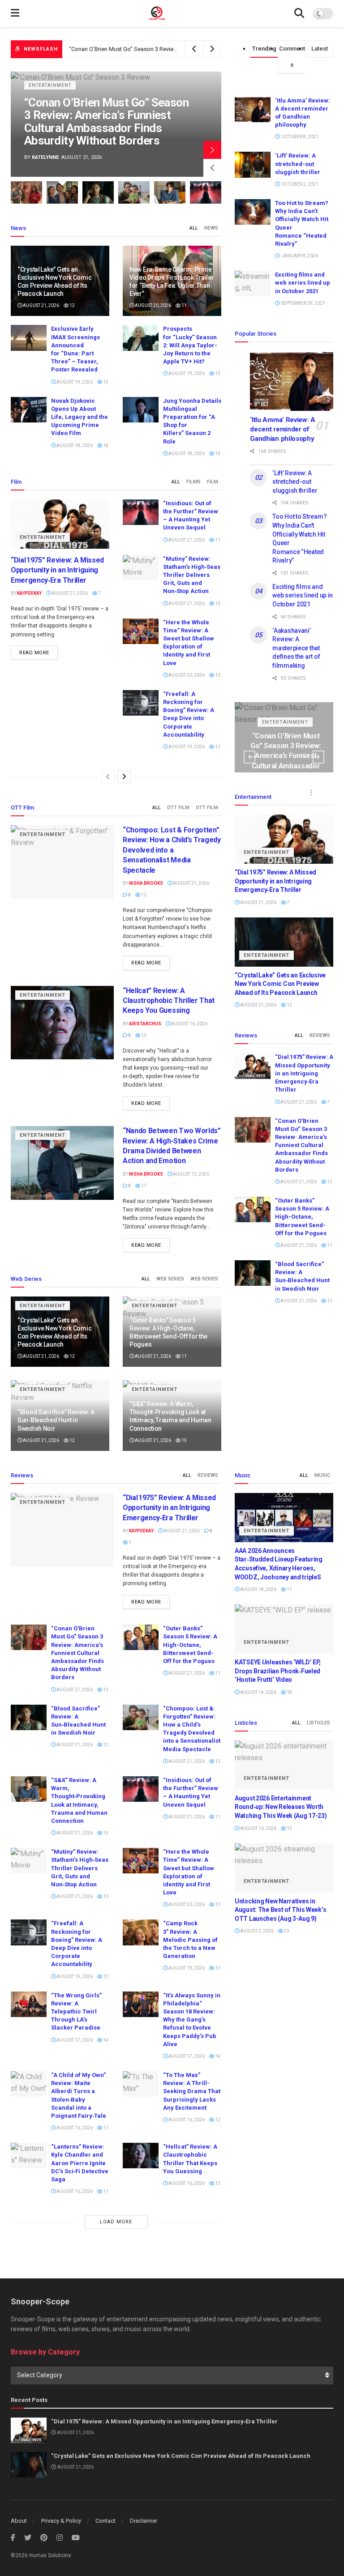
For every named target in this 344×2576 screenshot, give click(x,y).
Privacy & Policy (61, 2521)
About (19, 2521)
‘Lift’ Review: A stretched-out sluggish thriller (298, 164)
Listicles (318, 1723)
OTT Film (178, 808)
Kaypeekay (29, 593)
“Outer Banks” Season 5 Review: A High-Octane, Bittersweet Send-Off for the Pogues (178, 49)
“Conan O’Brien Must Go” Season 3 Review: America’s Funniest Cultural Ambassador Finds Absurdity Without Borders (301, 1145)
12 (72, 305)
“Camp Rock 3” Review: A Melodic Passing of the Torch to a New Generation (190, 1940)
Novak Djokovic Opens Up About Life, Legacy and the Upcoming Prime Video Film (80, 417)
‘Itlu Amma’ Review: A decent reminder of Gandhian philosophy (283, 429)
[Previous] (108, 777)
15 (105, 382)
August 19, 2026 (74, 382)
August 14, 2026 (258, 1692)
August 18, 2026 (74, 446)
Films (193, 482)
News (211, 228)
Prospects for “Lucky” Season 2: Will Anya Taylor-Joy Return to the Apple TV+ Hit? (190, 345)
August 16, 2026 (189, 1024)
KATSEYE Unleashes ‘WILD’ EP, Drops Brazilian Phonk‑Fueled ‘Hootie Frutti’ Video (278, 1671)
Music (322, 1475)
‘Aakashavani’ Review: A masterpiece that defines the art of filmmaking (296, 648)
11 (184, 305)
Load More (116, 2222)
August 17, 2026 (74, 2040)
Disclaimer (144, 2521)
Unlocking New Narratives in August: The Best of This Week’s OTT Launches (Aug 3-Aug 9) (280, 1910)
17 (143, 1186)
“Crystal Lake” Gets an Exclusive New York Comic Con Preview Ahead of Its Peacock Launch (280, 984)
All (194, 228)
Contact (105, 2521)
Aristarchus (145, 1024)
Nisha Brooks (50, 157)
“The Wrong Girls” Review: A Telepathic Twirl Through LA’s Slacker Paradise (76, 2012)
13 (217, 373)
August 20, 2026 (153, 305)
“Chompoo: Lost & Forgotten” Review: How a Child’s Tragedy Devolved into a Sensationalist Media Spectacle (172, 850)
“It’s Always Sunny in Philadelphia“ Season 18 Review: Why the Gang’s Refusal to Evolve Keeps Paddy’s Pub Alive (192, 2020)
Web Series (170, 1279)
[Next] (124, 777)
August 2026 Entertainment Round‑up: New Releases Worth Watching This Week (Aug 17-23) (281, 1807)
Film (213, 482)
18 (105, 446)
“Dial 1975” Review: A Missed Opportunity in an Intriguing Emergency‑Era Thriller (57, 570)
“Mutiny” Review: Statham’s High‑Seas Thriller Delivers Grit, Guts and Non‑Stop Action (192, 575)
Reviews (320, 1035)
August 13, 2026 (191, 1174)
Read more (34, 653)
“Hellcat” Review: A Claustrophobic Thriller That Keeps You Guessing (169, 1001)
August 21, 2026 (41, 305)
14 (105, 2040)
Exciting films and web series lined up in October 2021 (303, 283)
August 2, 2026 (256, 1931)
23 (286, 1931)
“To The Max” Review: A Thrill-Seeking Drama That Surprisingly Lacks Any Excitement (192, 2091)
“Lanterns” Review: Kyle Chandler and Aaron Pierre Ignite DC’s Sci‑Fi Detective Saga (80, 2163)
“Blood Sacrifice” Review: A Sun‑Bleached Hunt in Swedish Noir (56, 1420)
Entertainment (50, 98)
